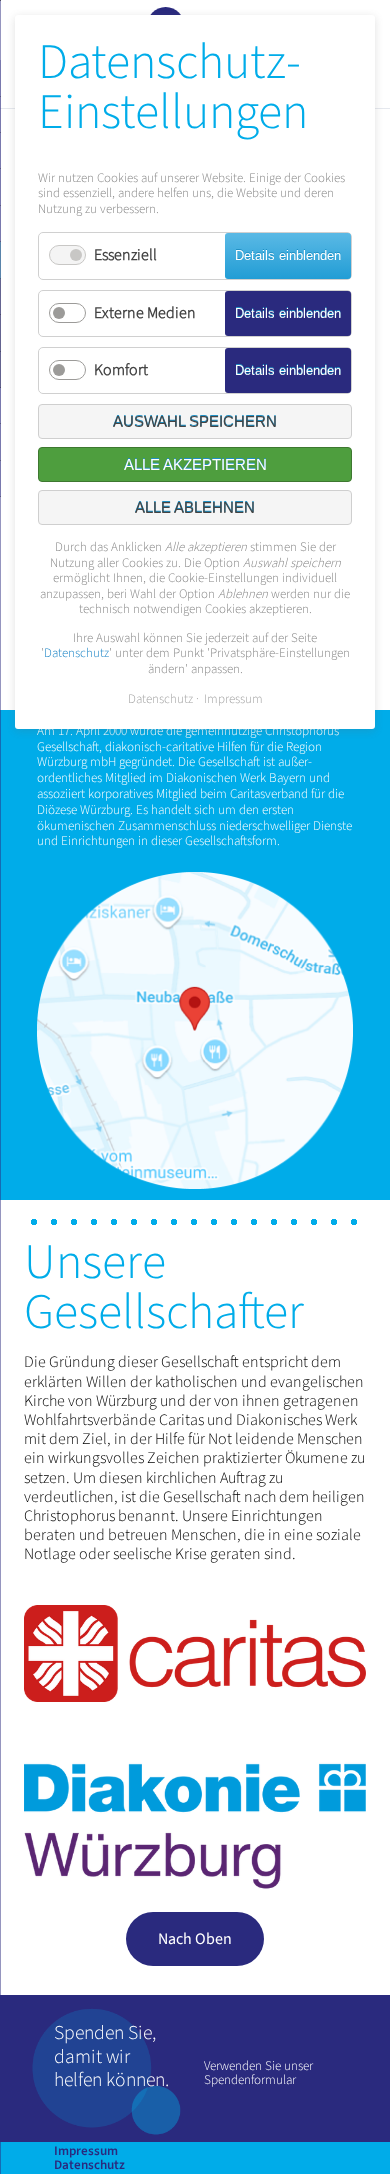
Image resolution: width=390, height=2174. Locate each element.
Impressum (86, 2151)
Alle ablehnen (195, 507)
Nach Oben (195, 1939)
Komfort (121, 370)
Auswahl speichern (195, 421)
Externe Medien (145, 313)
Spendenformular (250, 2080)
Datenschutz (89, 2165)
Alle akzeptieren (195, 464)
